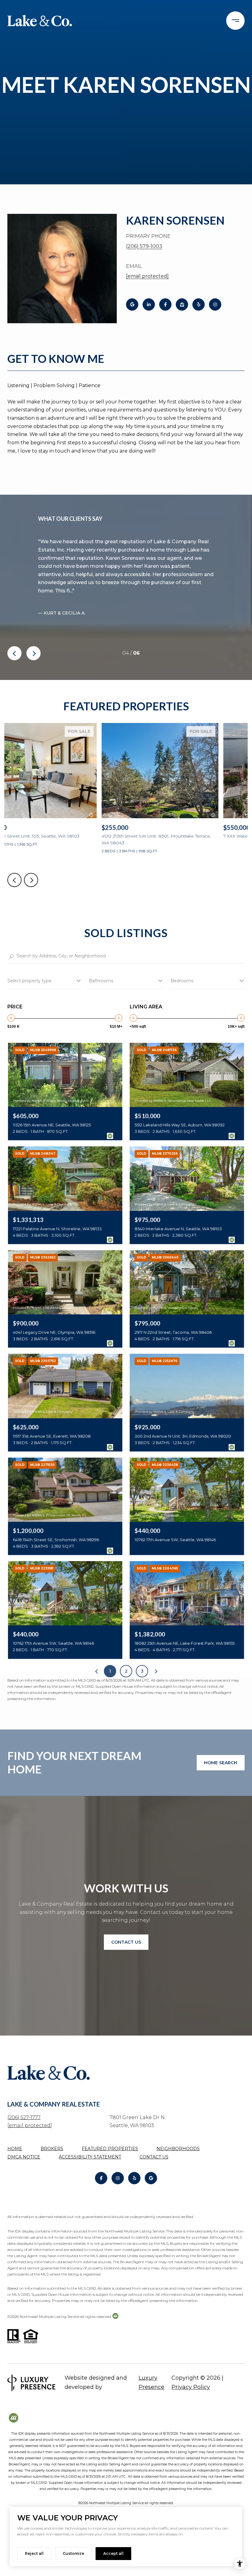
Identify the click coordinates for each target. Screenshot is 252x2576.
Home (15, 2149)
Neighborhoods (178, 2149)
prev (14, 653)
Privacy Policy (191, 2387)
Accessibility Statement (90, 2157)
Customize (73, 2553)
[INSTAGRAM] (215, 304)
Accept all (113, 2553)
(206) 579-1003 (144, 246)
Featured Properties (110, 2149)
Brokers (52, 2149)
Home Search (221, 1763)
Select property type (30, 981)
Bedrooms (182, 981)
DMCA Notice (24, 2157)
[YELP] (199, 304)
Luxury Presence (152, 2382)
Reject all (34, 2553)
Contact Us (154, 2157)
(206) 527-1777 (24, 2117)
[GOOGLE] (132, 304)
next (33, 653)
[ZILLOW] (182, 304)
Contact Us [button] (126, 1942)
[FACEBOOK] (165, 304)
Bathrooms (101, 981)
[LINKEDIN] (149, 304)
